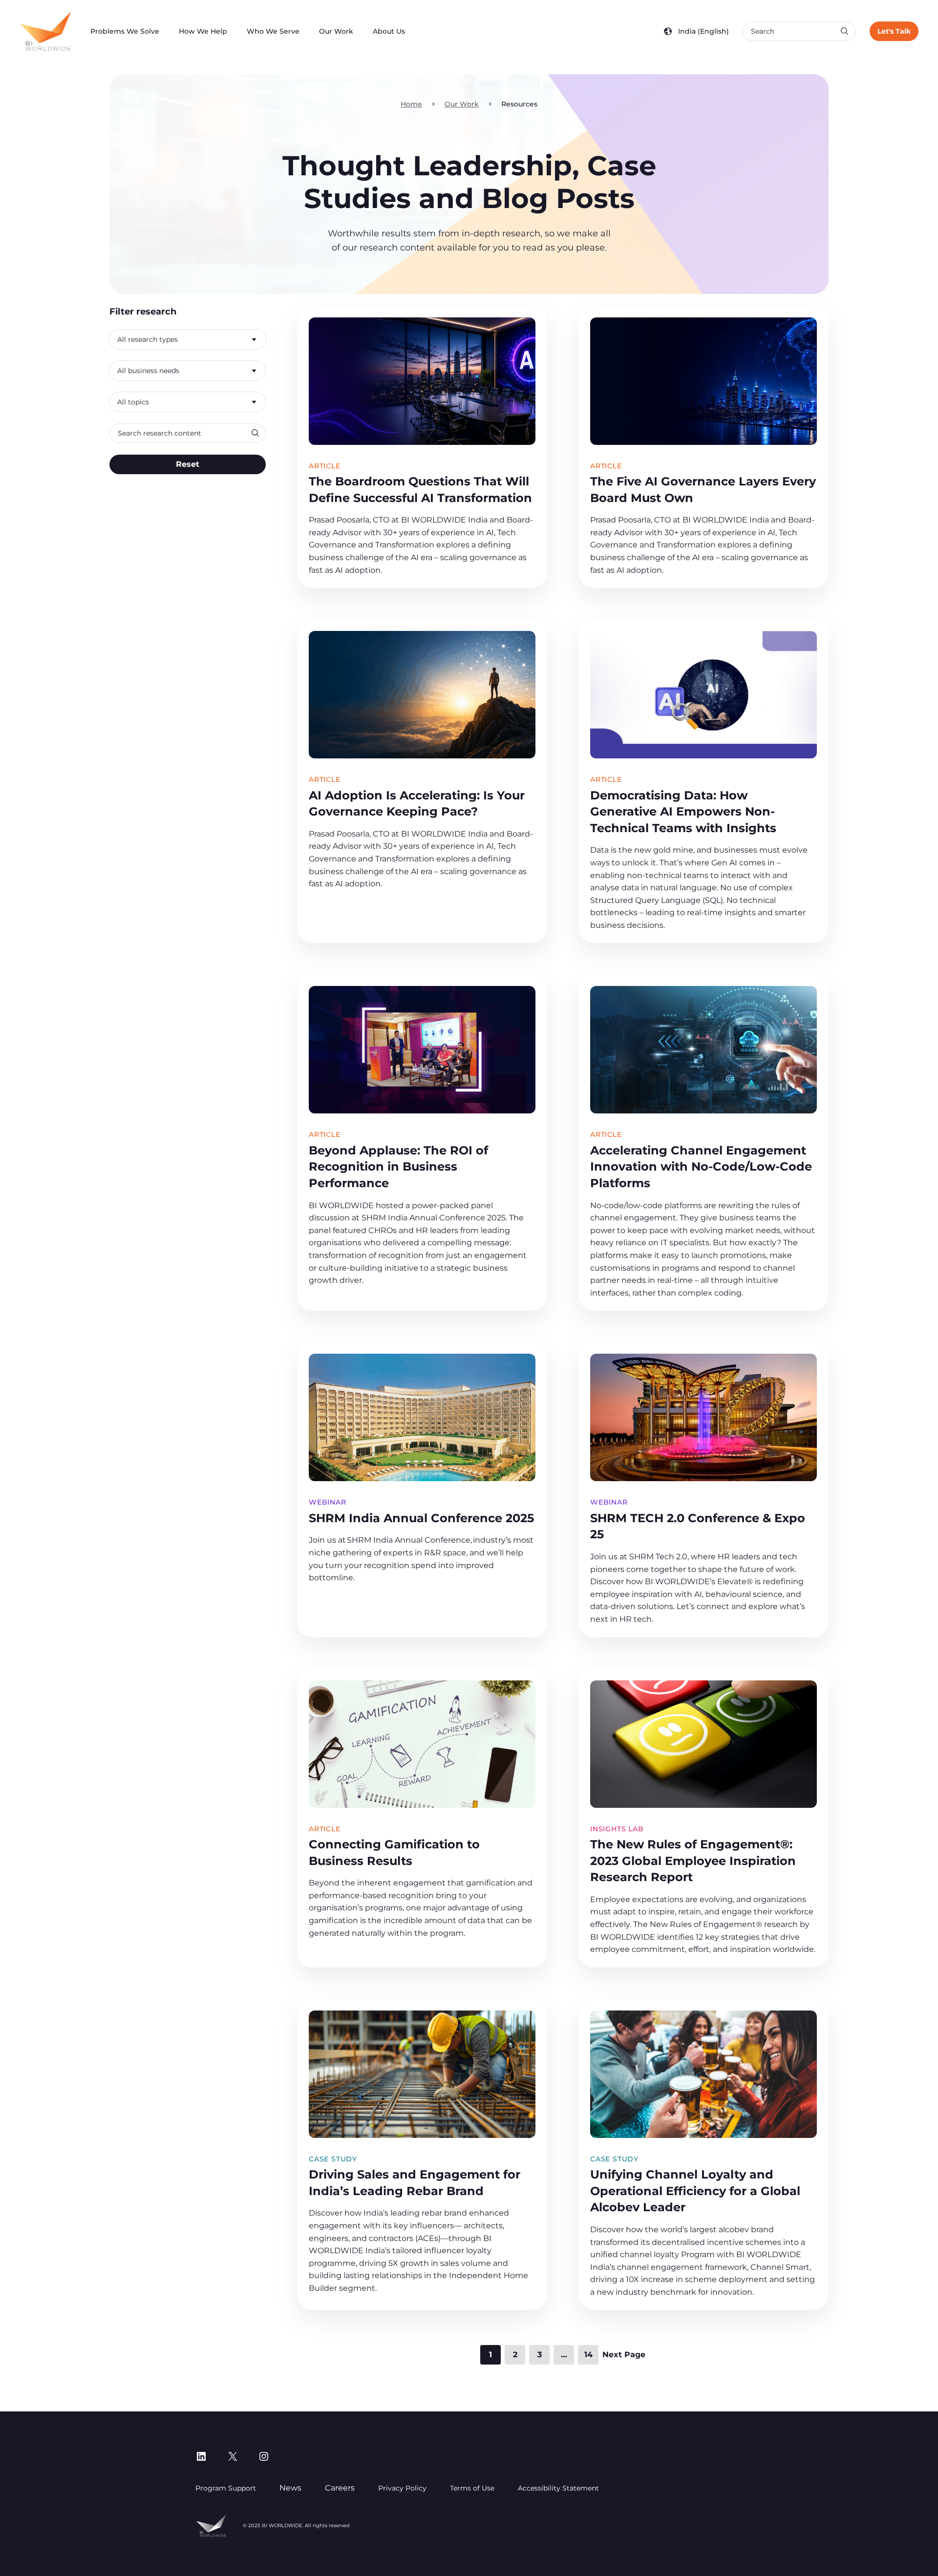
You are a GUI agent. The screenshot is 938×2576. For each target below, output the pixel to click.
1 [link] (490, 2355)
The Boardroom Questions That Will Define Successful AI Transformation (420, 490)
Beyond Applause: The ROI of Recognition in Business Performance (398, 1167)
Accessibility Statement (558, 2488)
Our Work (336, 31)
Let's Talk (894, 31)
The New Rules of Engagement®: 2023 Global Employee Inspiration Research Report (693, 1861)
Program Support (226, 2488)
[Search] (844, 31)
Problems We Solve (125, 31)
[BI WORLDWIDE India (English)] (45, 31)
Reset (188, 464)
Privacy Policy (402, 2488)
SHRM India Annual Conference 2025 (421, 1518)
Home (411, 104)
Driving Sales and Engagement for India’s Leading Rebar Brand (415, 2183)
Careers (340, 2488)
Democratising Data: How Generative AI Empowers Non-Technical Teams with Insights (683, 812)
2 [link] (515, 2355)
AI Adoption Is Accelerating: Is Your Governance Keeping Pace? (417, 804)
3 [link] (540, 2355)
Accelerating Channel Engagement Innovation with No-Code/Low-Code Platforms (701, 1167)
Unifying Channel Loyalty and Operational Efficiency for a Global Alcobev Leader (695, 2191)
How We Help (203, 31)
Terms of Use (472, 2488)
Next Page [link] (624, 2355)
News (290, 2488)
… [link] (564, 2355)
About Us (389, 31)
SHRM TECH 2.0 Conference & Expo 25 (698, 1526)
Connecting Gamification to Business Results (394, 1853)
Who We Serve (273, 31)
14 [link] (588, 2355)
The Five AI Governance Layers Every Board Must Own (703, 490)
